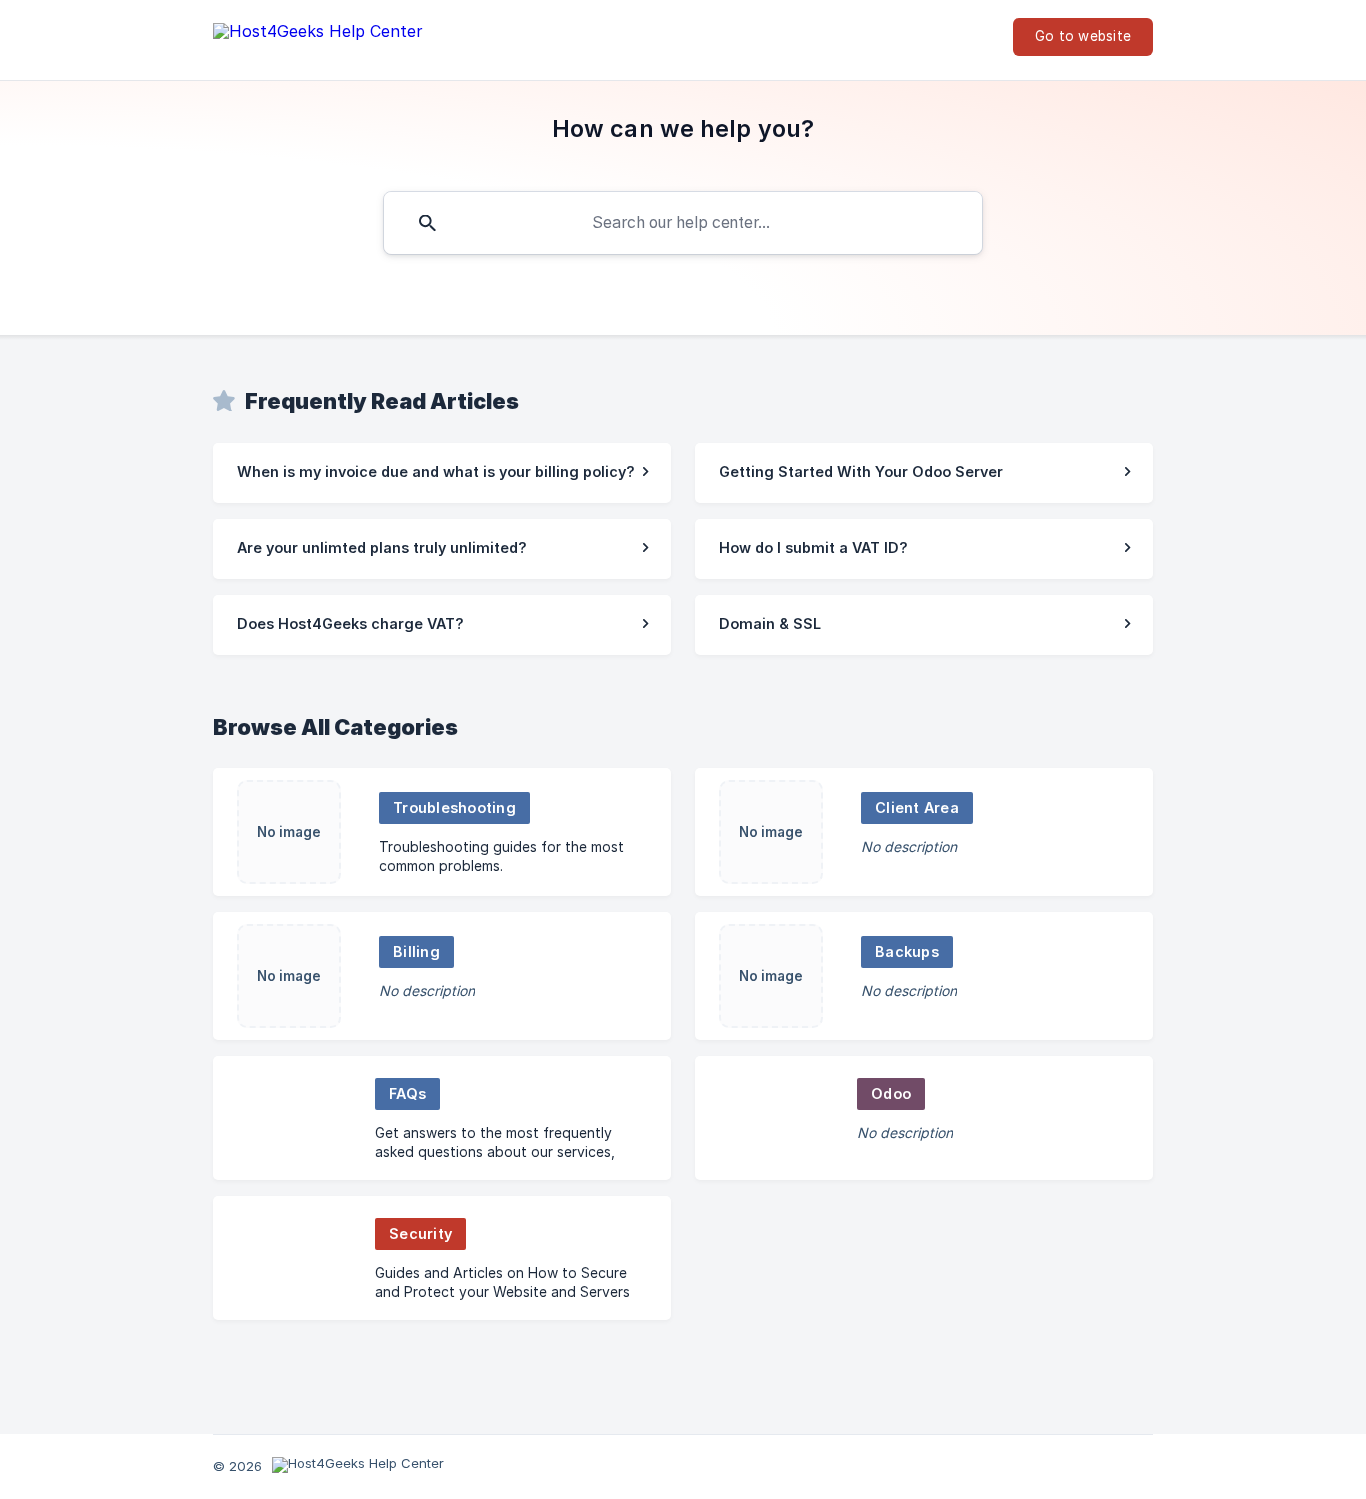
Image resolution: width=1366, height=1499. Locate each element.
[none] (318, 35)
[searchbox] (683, 223)
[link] (442, 473)
